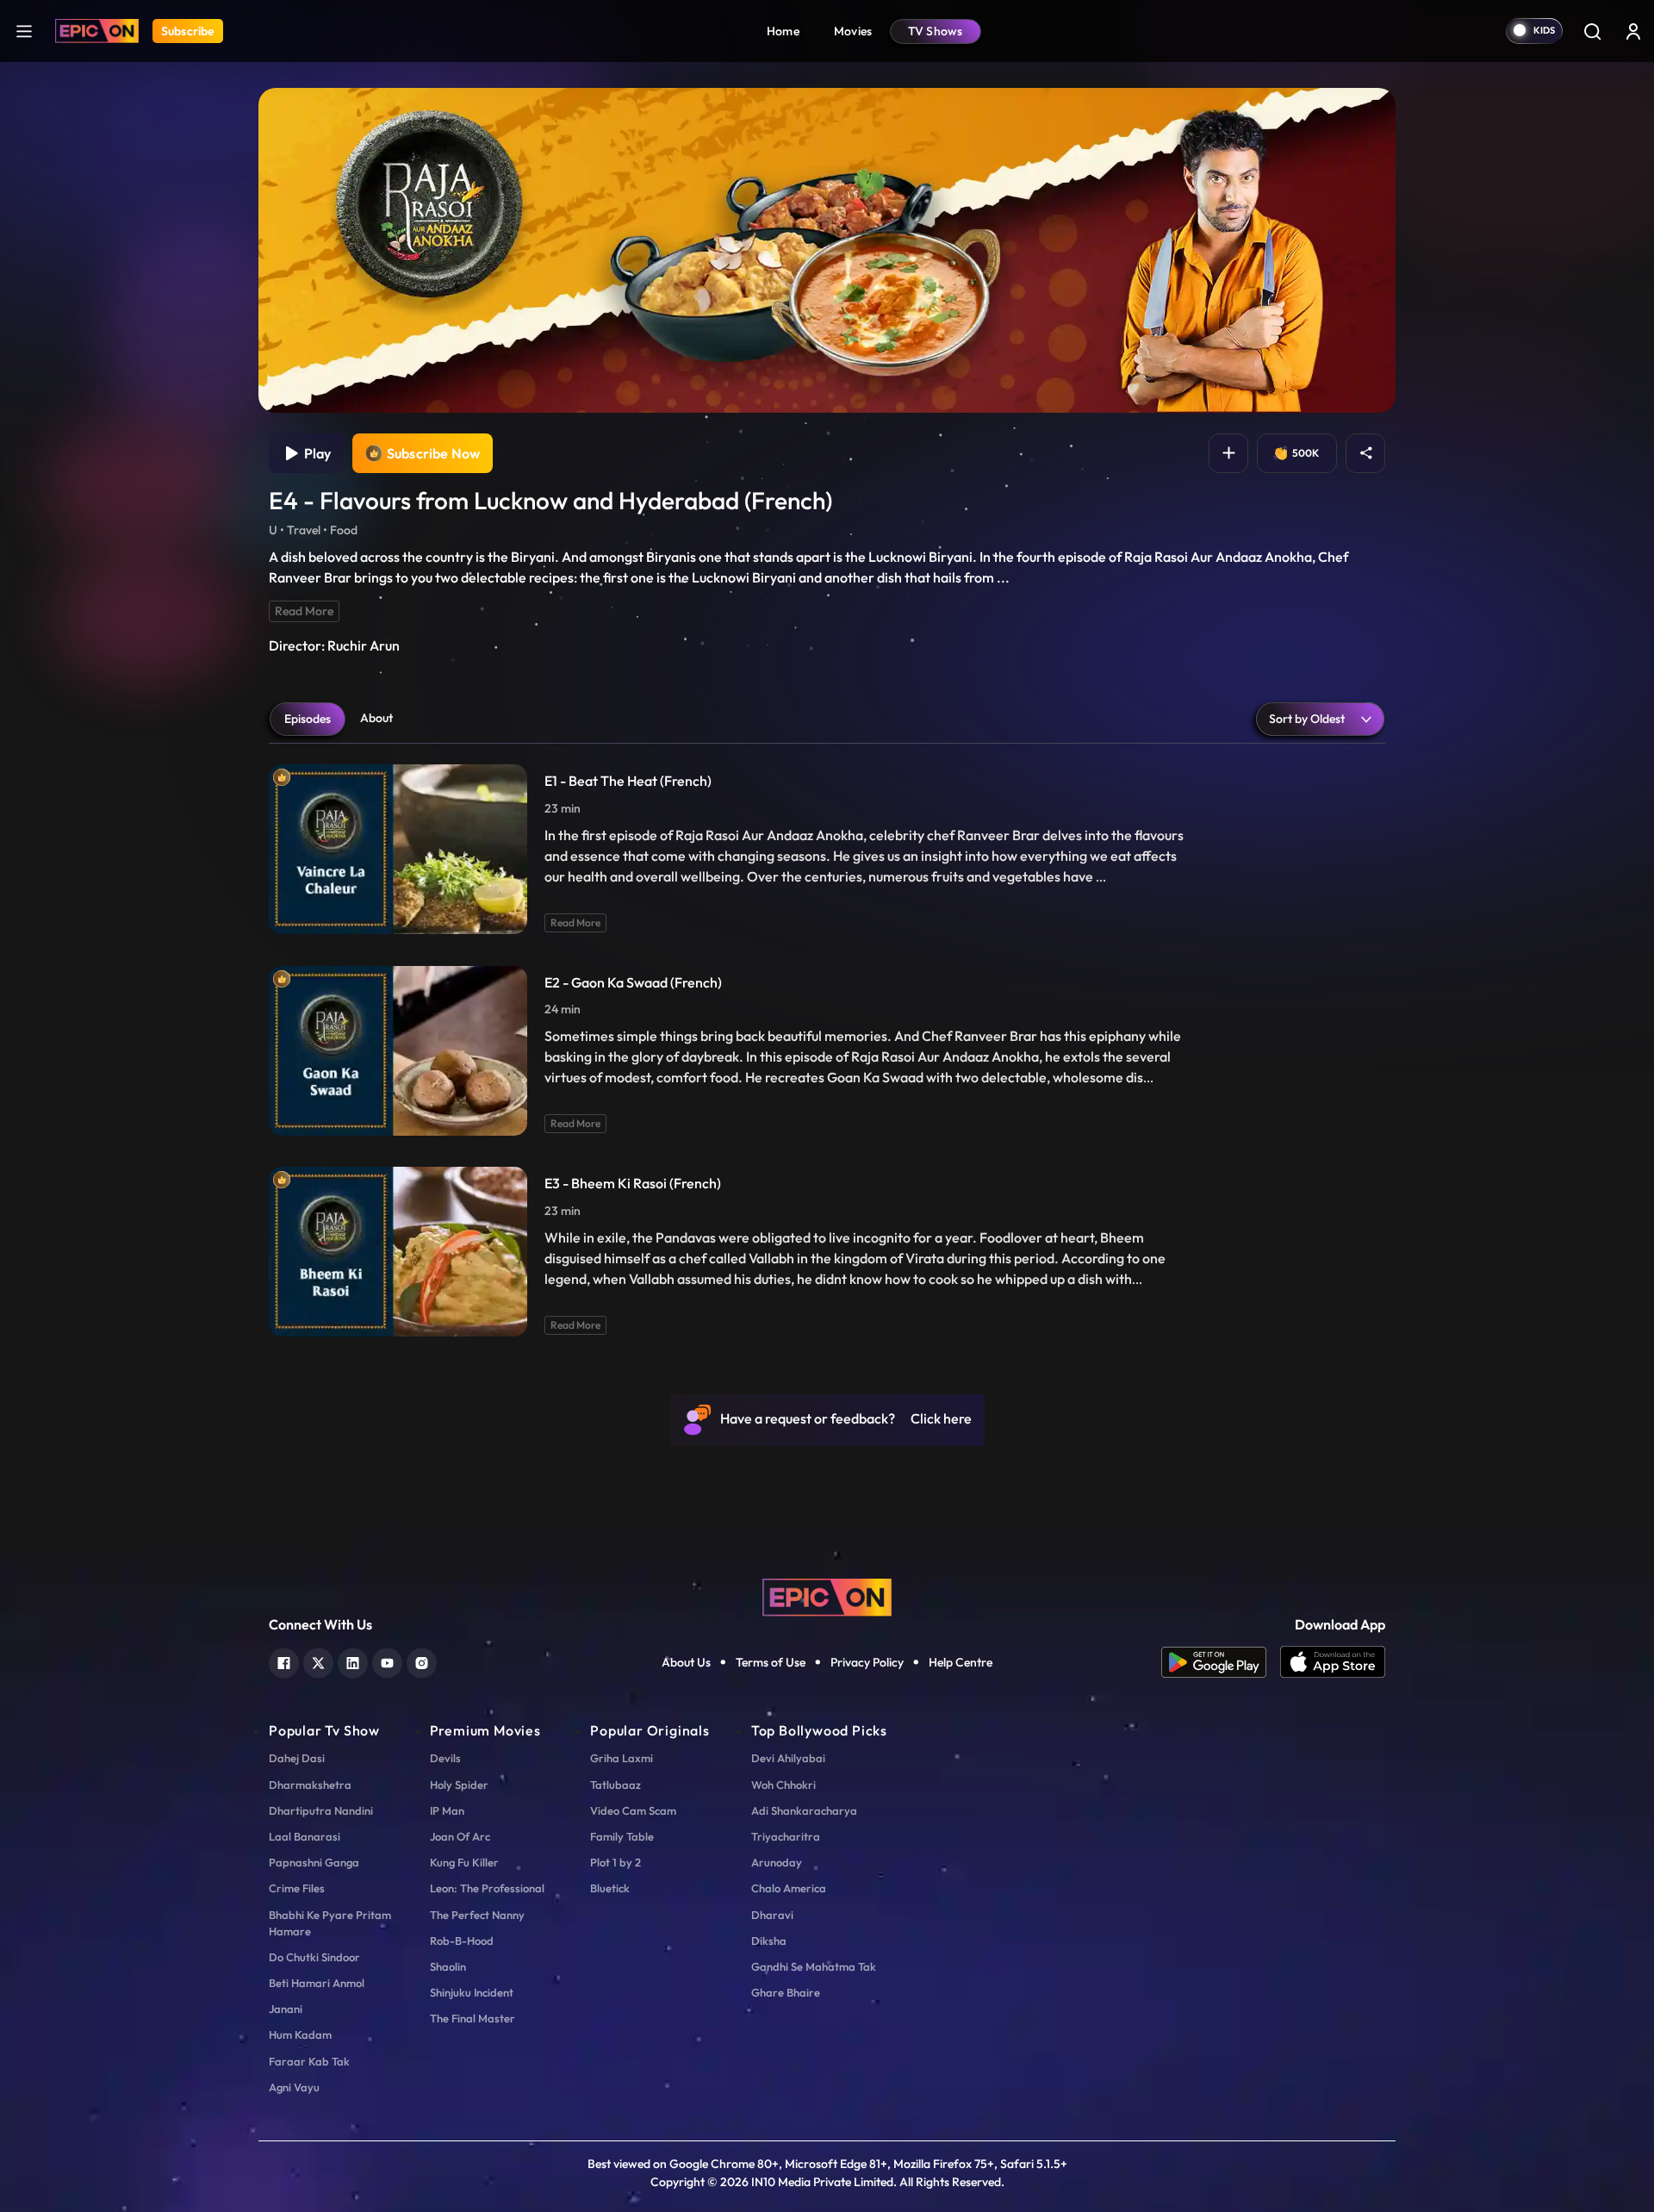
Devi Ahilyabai (788, 1758)
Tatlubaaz (616, 1785)
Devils (445, 1758)
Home (783, 31)
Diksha (769, 1941)
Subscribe (188, 31)
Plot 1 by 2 (616, 1862)
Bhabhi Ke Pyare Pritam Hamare (330, 1923)
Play (315, 453)
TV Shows (936, 31)
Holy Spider (459, 1785)
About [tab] (376, 718)
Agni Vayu (294, 2087)
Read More (304, 611)
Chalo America (789, 1888)
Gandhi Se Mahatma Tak (814, 1966)
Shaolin (448, 1966)
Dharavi (772, 1915)
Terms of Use (771, 1662)
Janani (286, 2009)
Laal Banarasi (305, 1836)
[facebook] (284, 1661)
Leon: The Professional (487, 1888)
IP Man (447, 1810)
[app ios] (1333, 1662)
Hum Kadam (300, 2034)
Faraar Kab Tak (309, 2061)
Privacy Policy (867, 1662)
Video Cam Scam (633, 1810)
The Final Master (473, 2018)
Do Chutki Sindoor (314, 1957)
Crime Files (297, 1888)
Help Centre (961, 1662)
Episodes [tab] (308, 719)
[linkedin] (353, 1661)
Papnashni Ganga (314, 1862)
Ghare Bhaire (786, 1992)
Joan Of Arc (460, 1836)
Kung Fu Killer (464, 1862)
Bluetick (610, 1888)
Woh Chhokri (783, 1785)
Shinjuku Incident (472, 1992)
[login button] (1633, 31)
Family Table (622, 1836)
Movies (853, 31)
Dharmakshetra (310, 1785)
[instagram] (422, 1661)
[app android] (1221, 1662)
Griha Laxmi (622, 1758)
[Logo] (97, 31)
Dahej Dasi (297, 1758)
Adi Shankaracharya (804, 1810)
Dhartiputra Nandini (321, 1810)
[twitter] (318, 1661)
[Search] (1592, 31)
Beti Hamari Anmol (317, 1983)
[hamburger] (24, 31)
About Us (686, 1662)
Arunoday (777, 1862)
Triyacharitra (786, 1836)
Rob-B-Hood (462, 1941)
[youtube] (387, 1661)
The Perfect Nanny (477, 1915)
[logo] (827, 1596)
